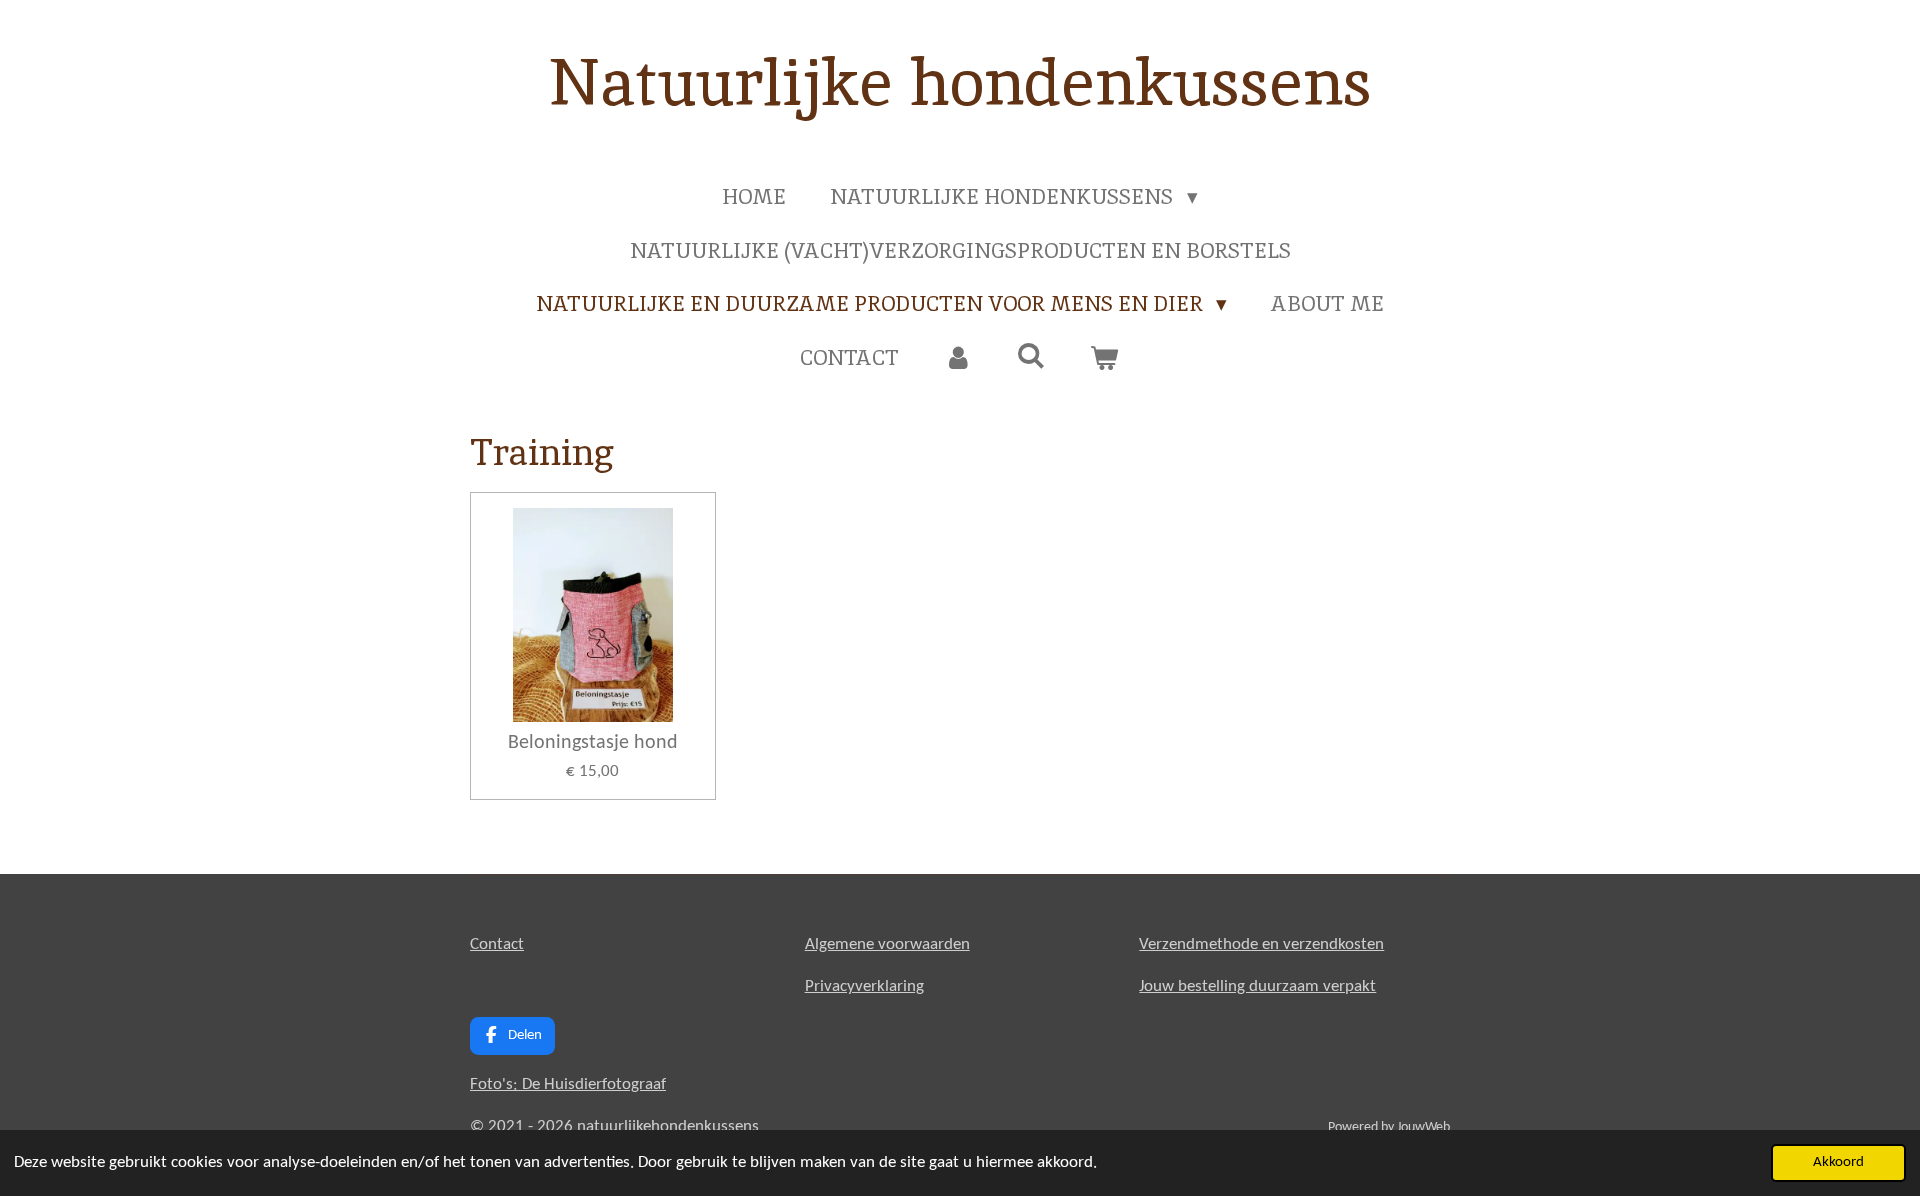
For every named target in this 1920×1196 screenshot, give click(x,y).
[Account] (957, 358)
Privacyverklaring (864, 986)
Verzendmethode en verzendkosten (1261, 944)
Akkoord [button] (1838, 1162)
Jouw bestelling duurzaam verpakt (1257, 986)
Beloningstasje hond (593, 743)
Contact (497, 944)
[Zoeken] (1031, 355)
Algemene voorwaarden (887, 944)
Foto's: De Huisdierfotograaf (568, 1084)
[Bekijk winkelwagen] (1104, 358)
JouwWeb (1423, 1127)
